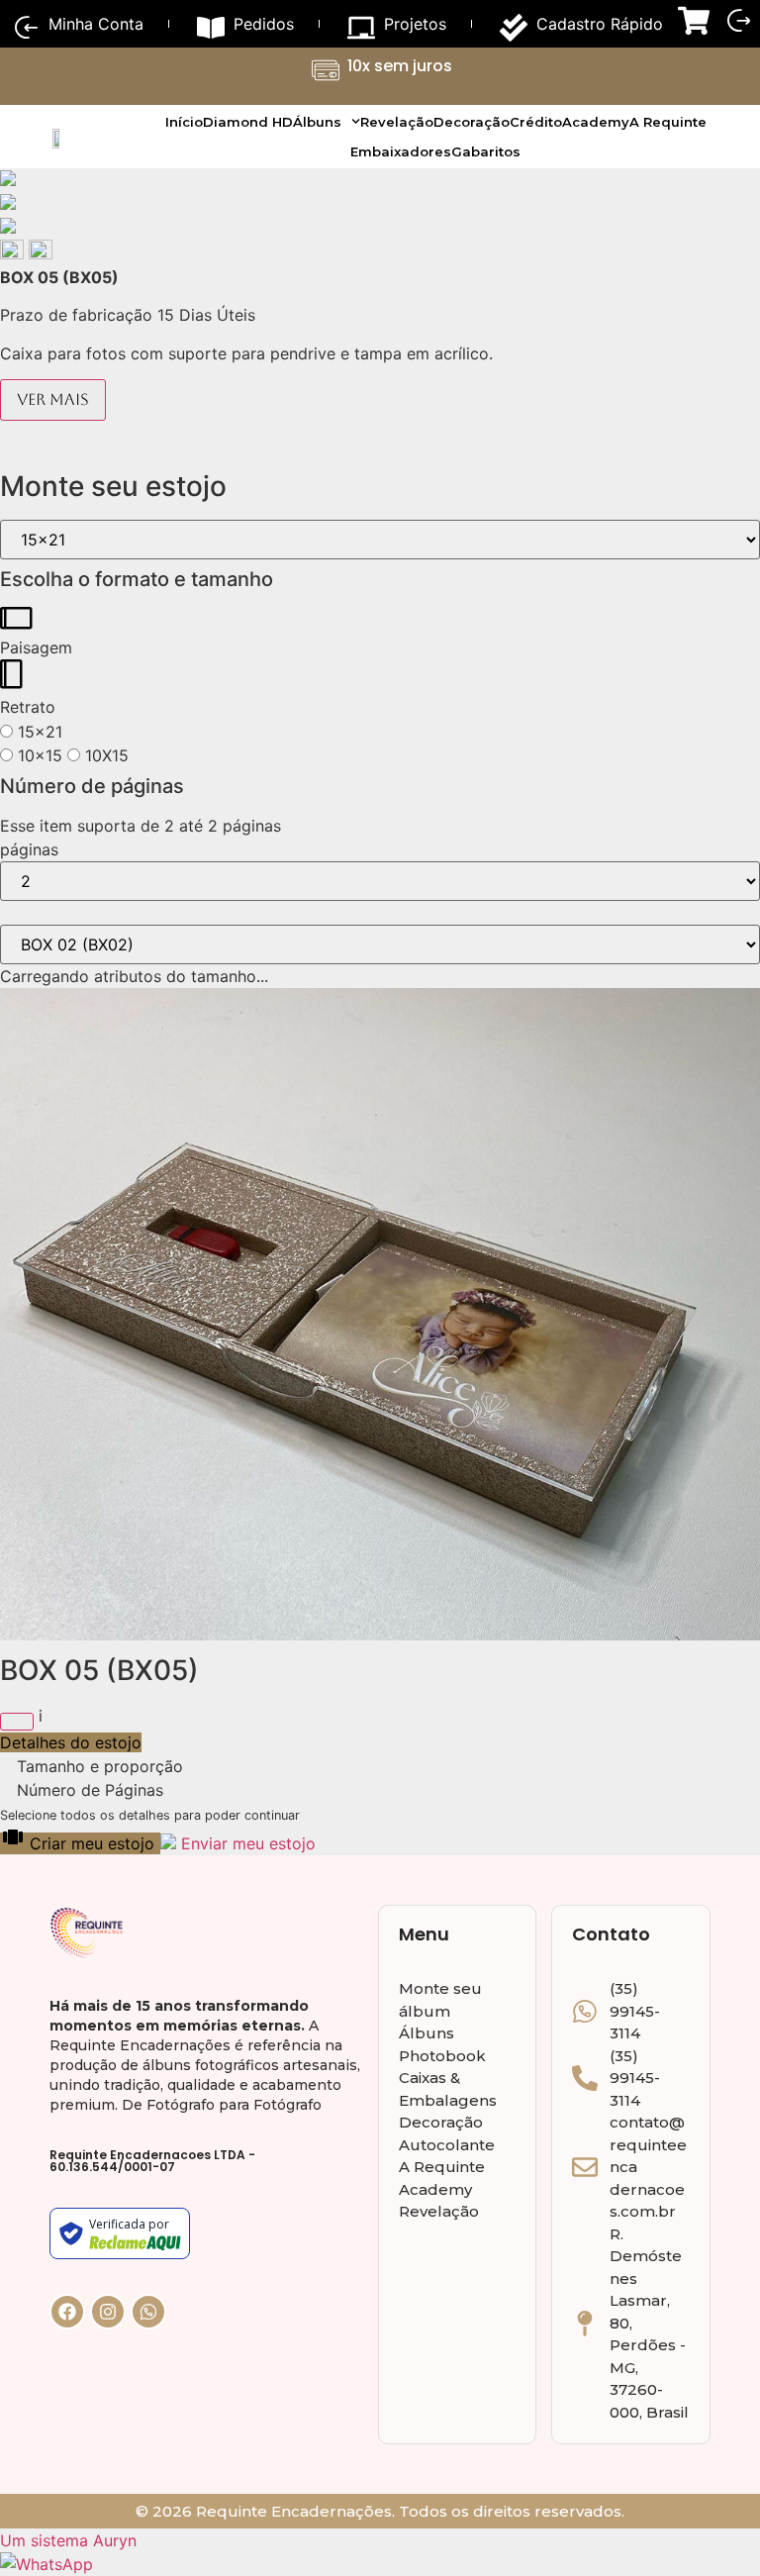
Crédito (536, 122)
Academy (596, 122)
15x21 (38, 732)
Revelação (397, 122)
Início (184, 122)
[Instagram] (108, 2312)
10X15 (104, 755)
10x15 (38, 755)
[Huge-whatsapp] (148, 2312)
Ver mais (53, 399)
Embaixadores (401, 151)
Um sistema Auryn (68, 2540)
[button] (14, 253)
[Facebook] (67, 2312)
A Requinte (668, 122)
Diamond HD (248, 122)
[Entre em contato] (47, 2564)
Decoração (472, 122)
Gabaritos (486, 151)
